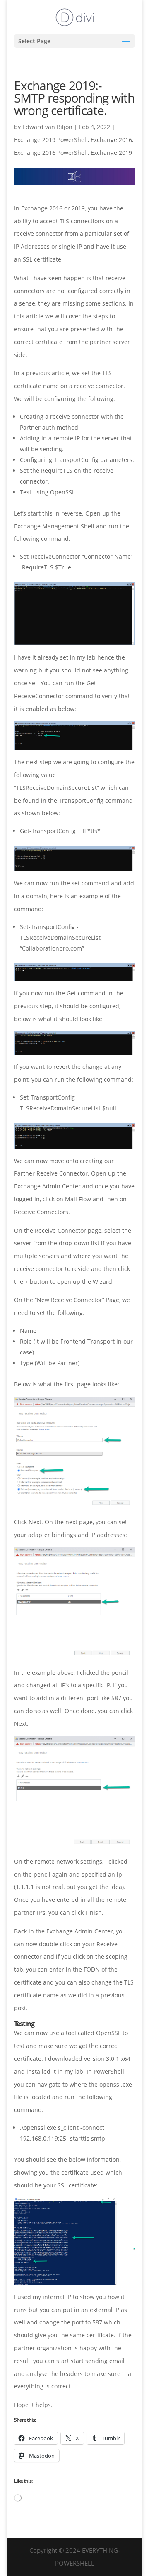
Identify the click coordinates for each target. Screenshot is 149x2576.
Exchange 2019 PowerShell (51, 140)
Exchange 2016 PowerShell (51, 153)
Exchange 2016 (111, 140)
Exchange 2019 (111, 153)
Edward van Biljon (47, 127)
